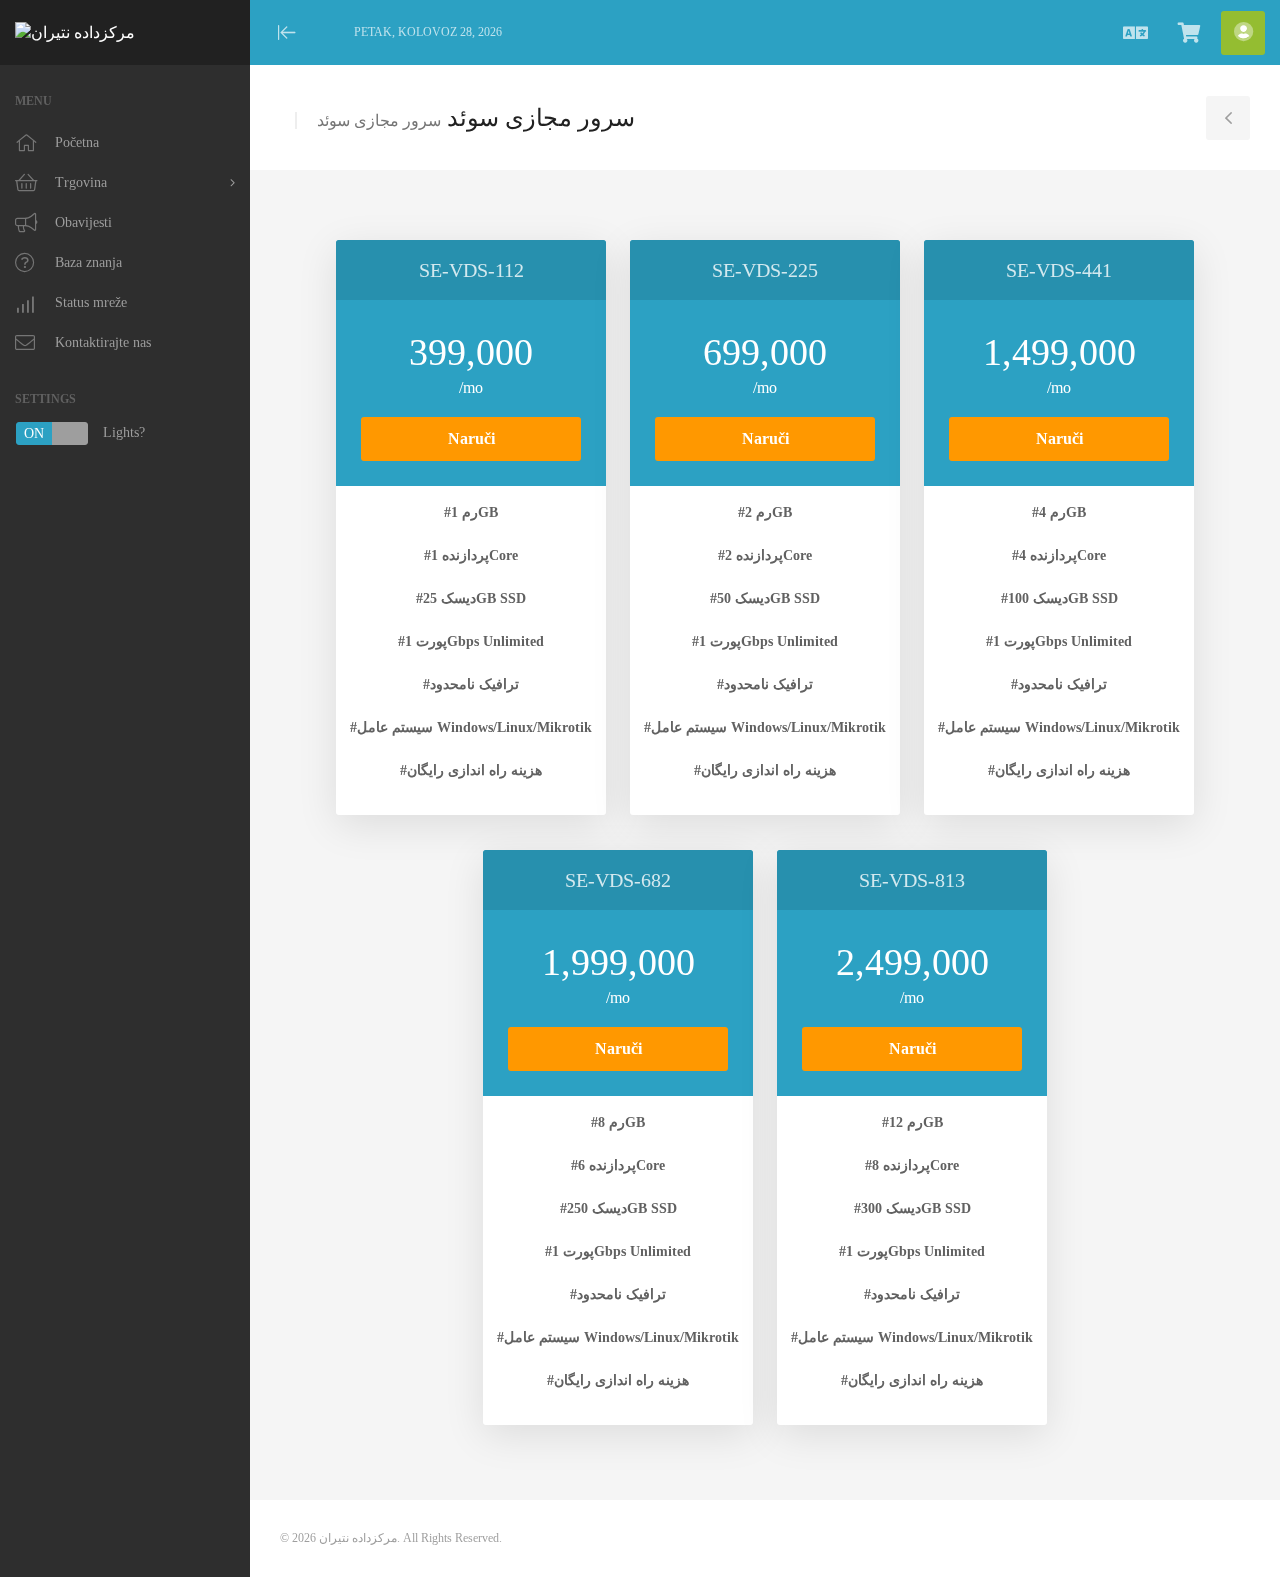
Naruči (471, 438)
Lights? (84, 433)
